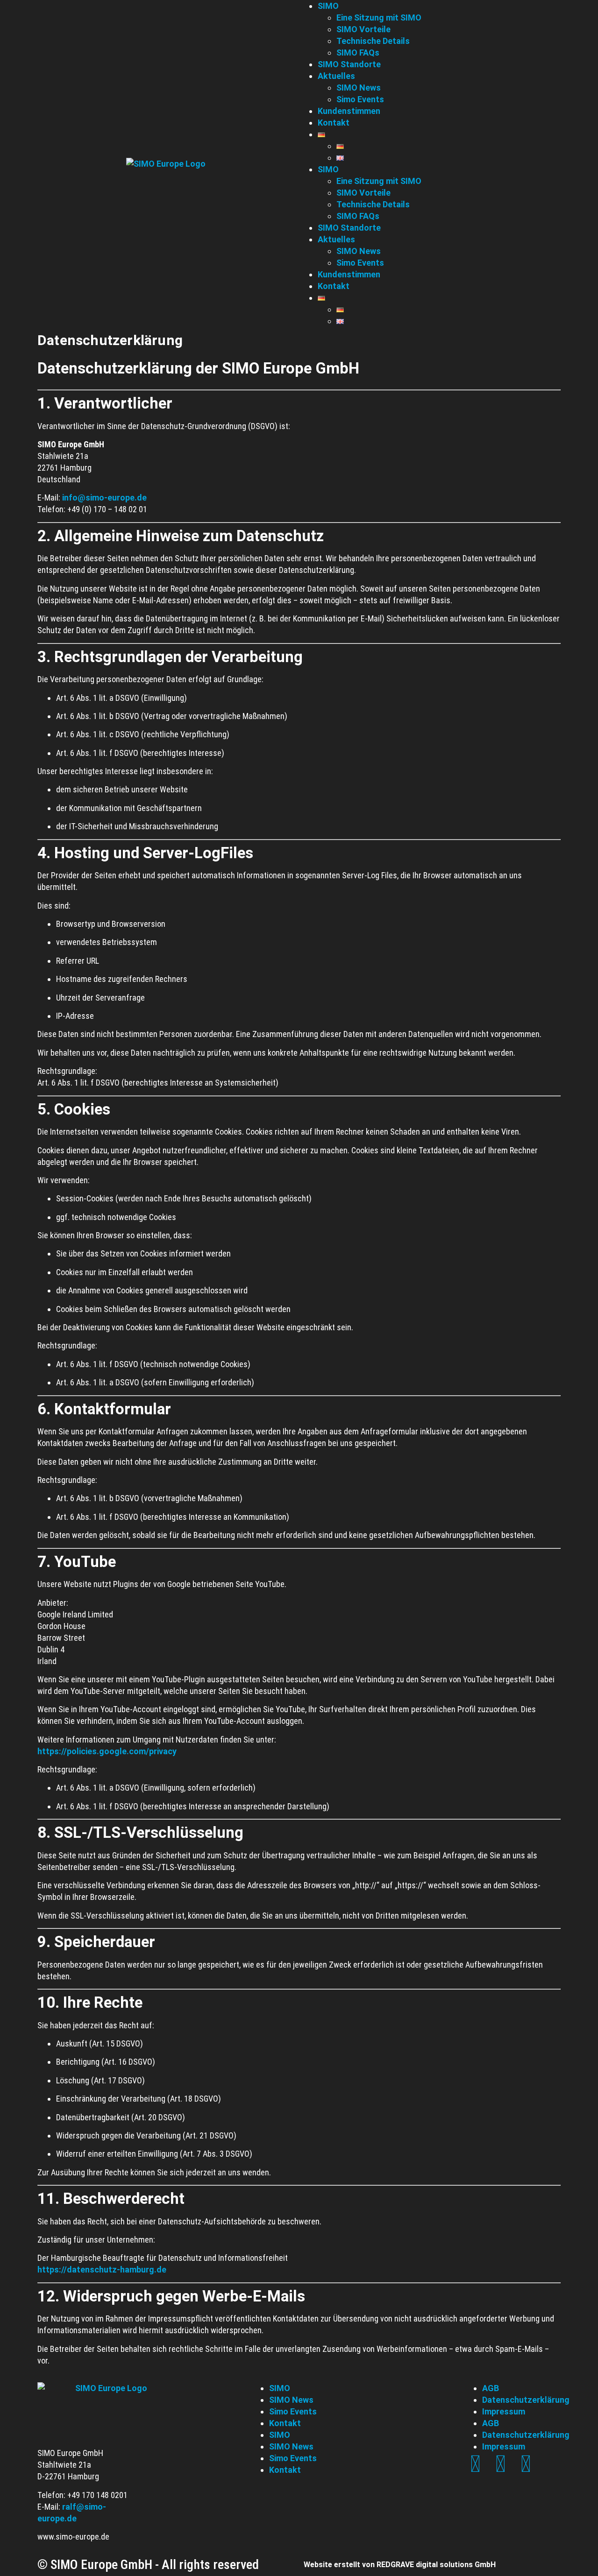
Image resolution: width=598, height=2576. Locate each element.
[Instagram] (526, 2464)
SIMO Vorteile (363, 193)
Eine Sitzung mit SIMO (379, 181)
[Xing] (500, 2464)
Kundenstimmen (349, 274)
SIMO (328, 169)
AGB (491, 2388)
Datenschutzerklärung (526, 2400)
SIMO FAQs (358, 216)
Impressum (504, 2411)
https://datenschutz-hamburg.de (102, 2269)
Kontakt (334, 286)
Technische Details (373, 204)
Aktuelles (336, 239)
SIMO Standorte (349, 228)
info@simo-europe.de (104, 498)
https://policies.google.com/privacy (107, 1751)
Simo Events (360, 263)
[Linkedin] (475, 2464)
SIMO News (359, 251)
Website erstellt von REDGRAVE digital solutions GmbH (400, 2565)
